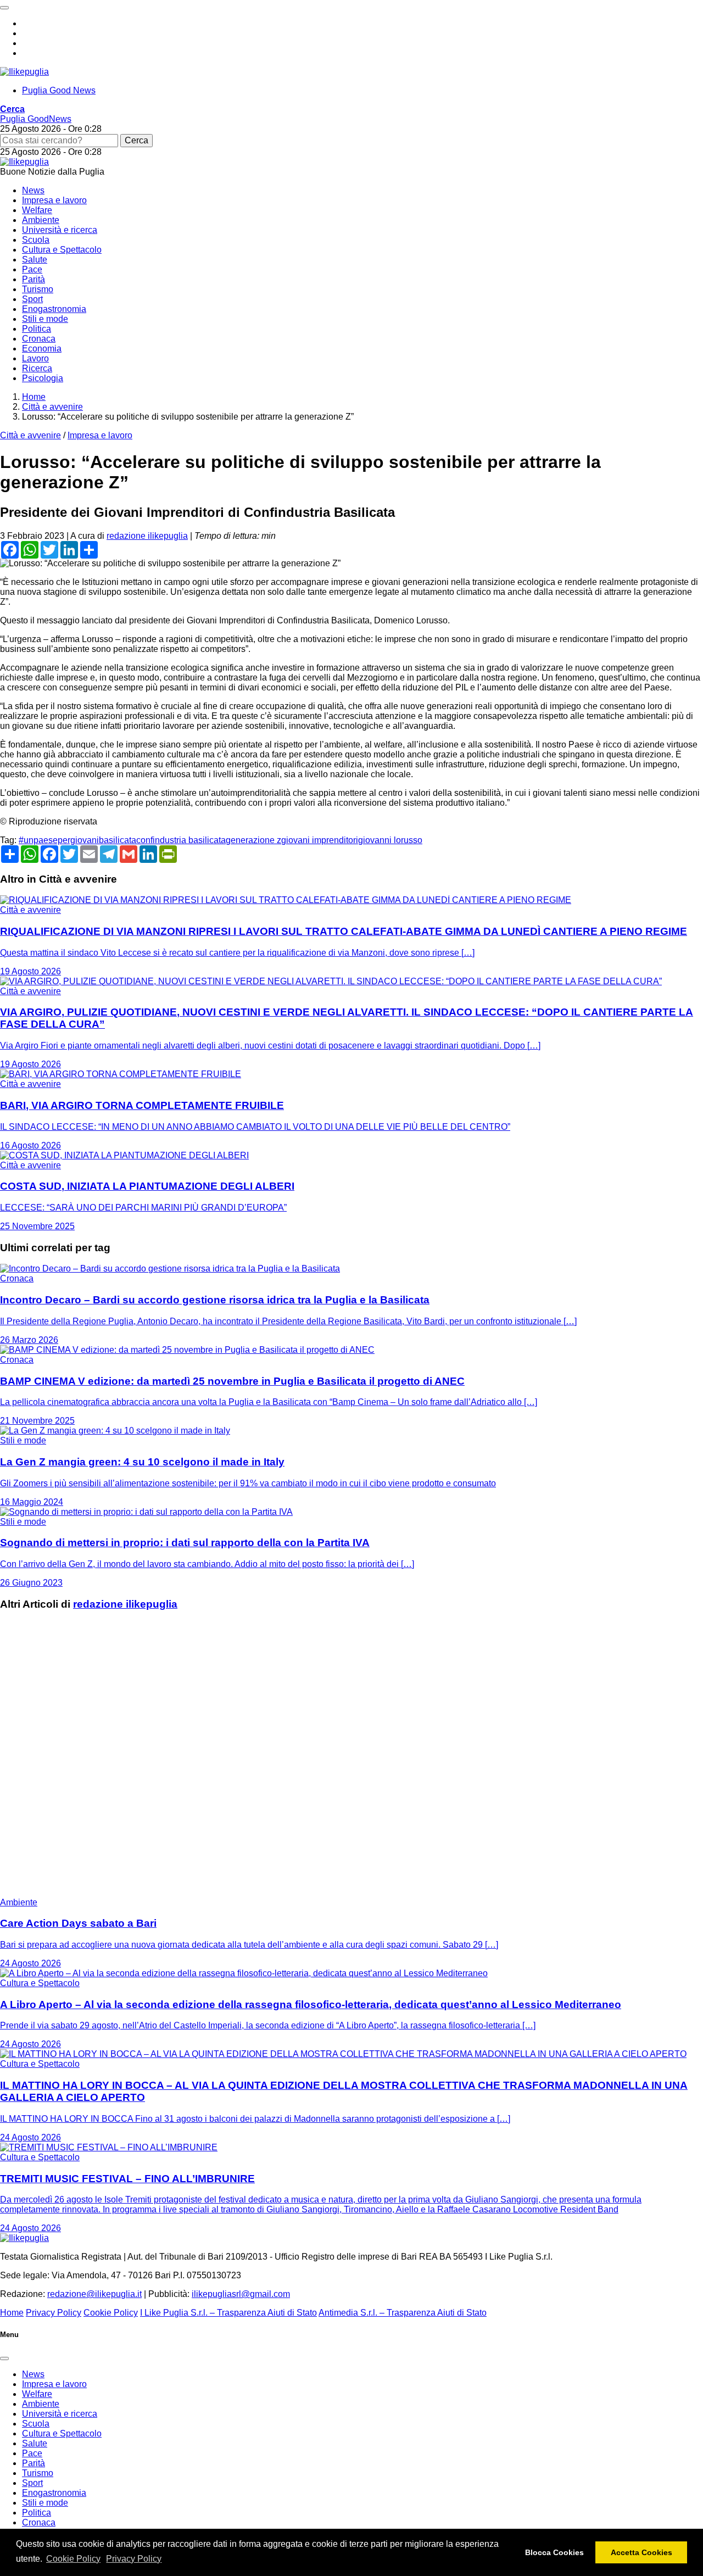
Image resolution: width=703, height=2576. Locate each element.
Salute (35, 260)
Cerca (136, 140)
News (33, 190)
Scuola (36, 240)
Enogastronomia (54, 309)
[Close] (4, 2358)
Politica (37, 329)
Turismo (38, 289)
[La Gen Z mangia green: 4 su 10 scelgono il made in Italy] (115, 1431)
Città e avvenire (30, 435)
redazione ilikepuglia (147, 536)
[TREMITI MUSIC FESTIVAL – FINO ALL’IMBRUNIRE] (109, 2147)
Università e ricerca (60, 230)
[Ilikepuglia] (24, 72)
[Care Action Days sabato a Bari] (137, 1892)
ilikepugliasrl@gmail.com (241, 2294)
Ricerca (37, 368)
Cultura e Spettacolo (62, 250)
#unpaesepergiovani (59, 840)
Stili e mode (45, 319)
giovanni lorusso (390, 840)
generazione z (253, 840)
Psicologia (43, 378)
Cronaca (39, 339)
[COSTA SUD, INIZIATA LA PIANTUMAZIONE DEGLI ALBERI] (124, 1155)
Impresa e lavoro (54, 200)
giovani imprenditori (320, 840)
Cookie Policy (73, 2559)
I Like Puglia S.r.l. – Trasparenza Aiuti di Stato (228, 2313)
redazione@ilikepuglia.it (94, 2294)
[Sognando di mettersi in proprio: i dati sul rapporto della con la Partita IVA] (146, 1512)
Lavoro (35, 358)
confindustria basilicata (181, 840)
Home (12, 2313)
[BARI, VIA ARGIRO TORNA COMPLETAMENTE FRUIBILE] (121, 1074)
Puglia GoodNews (36, 119)
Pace (32, 269)
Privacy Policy (134, 2559)
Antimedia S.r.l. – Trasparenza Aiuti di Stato (403, 2313)
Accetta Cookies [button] (641, 2552)
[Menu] (4, 8)
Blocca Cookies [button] (554, 2552)
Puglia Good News (59, 90)
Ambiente (41, 220)
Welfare (37, 210)
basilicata (118, 840)
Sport (32, 299)
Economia (42, 349)
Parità (34, 279)
